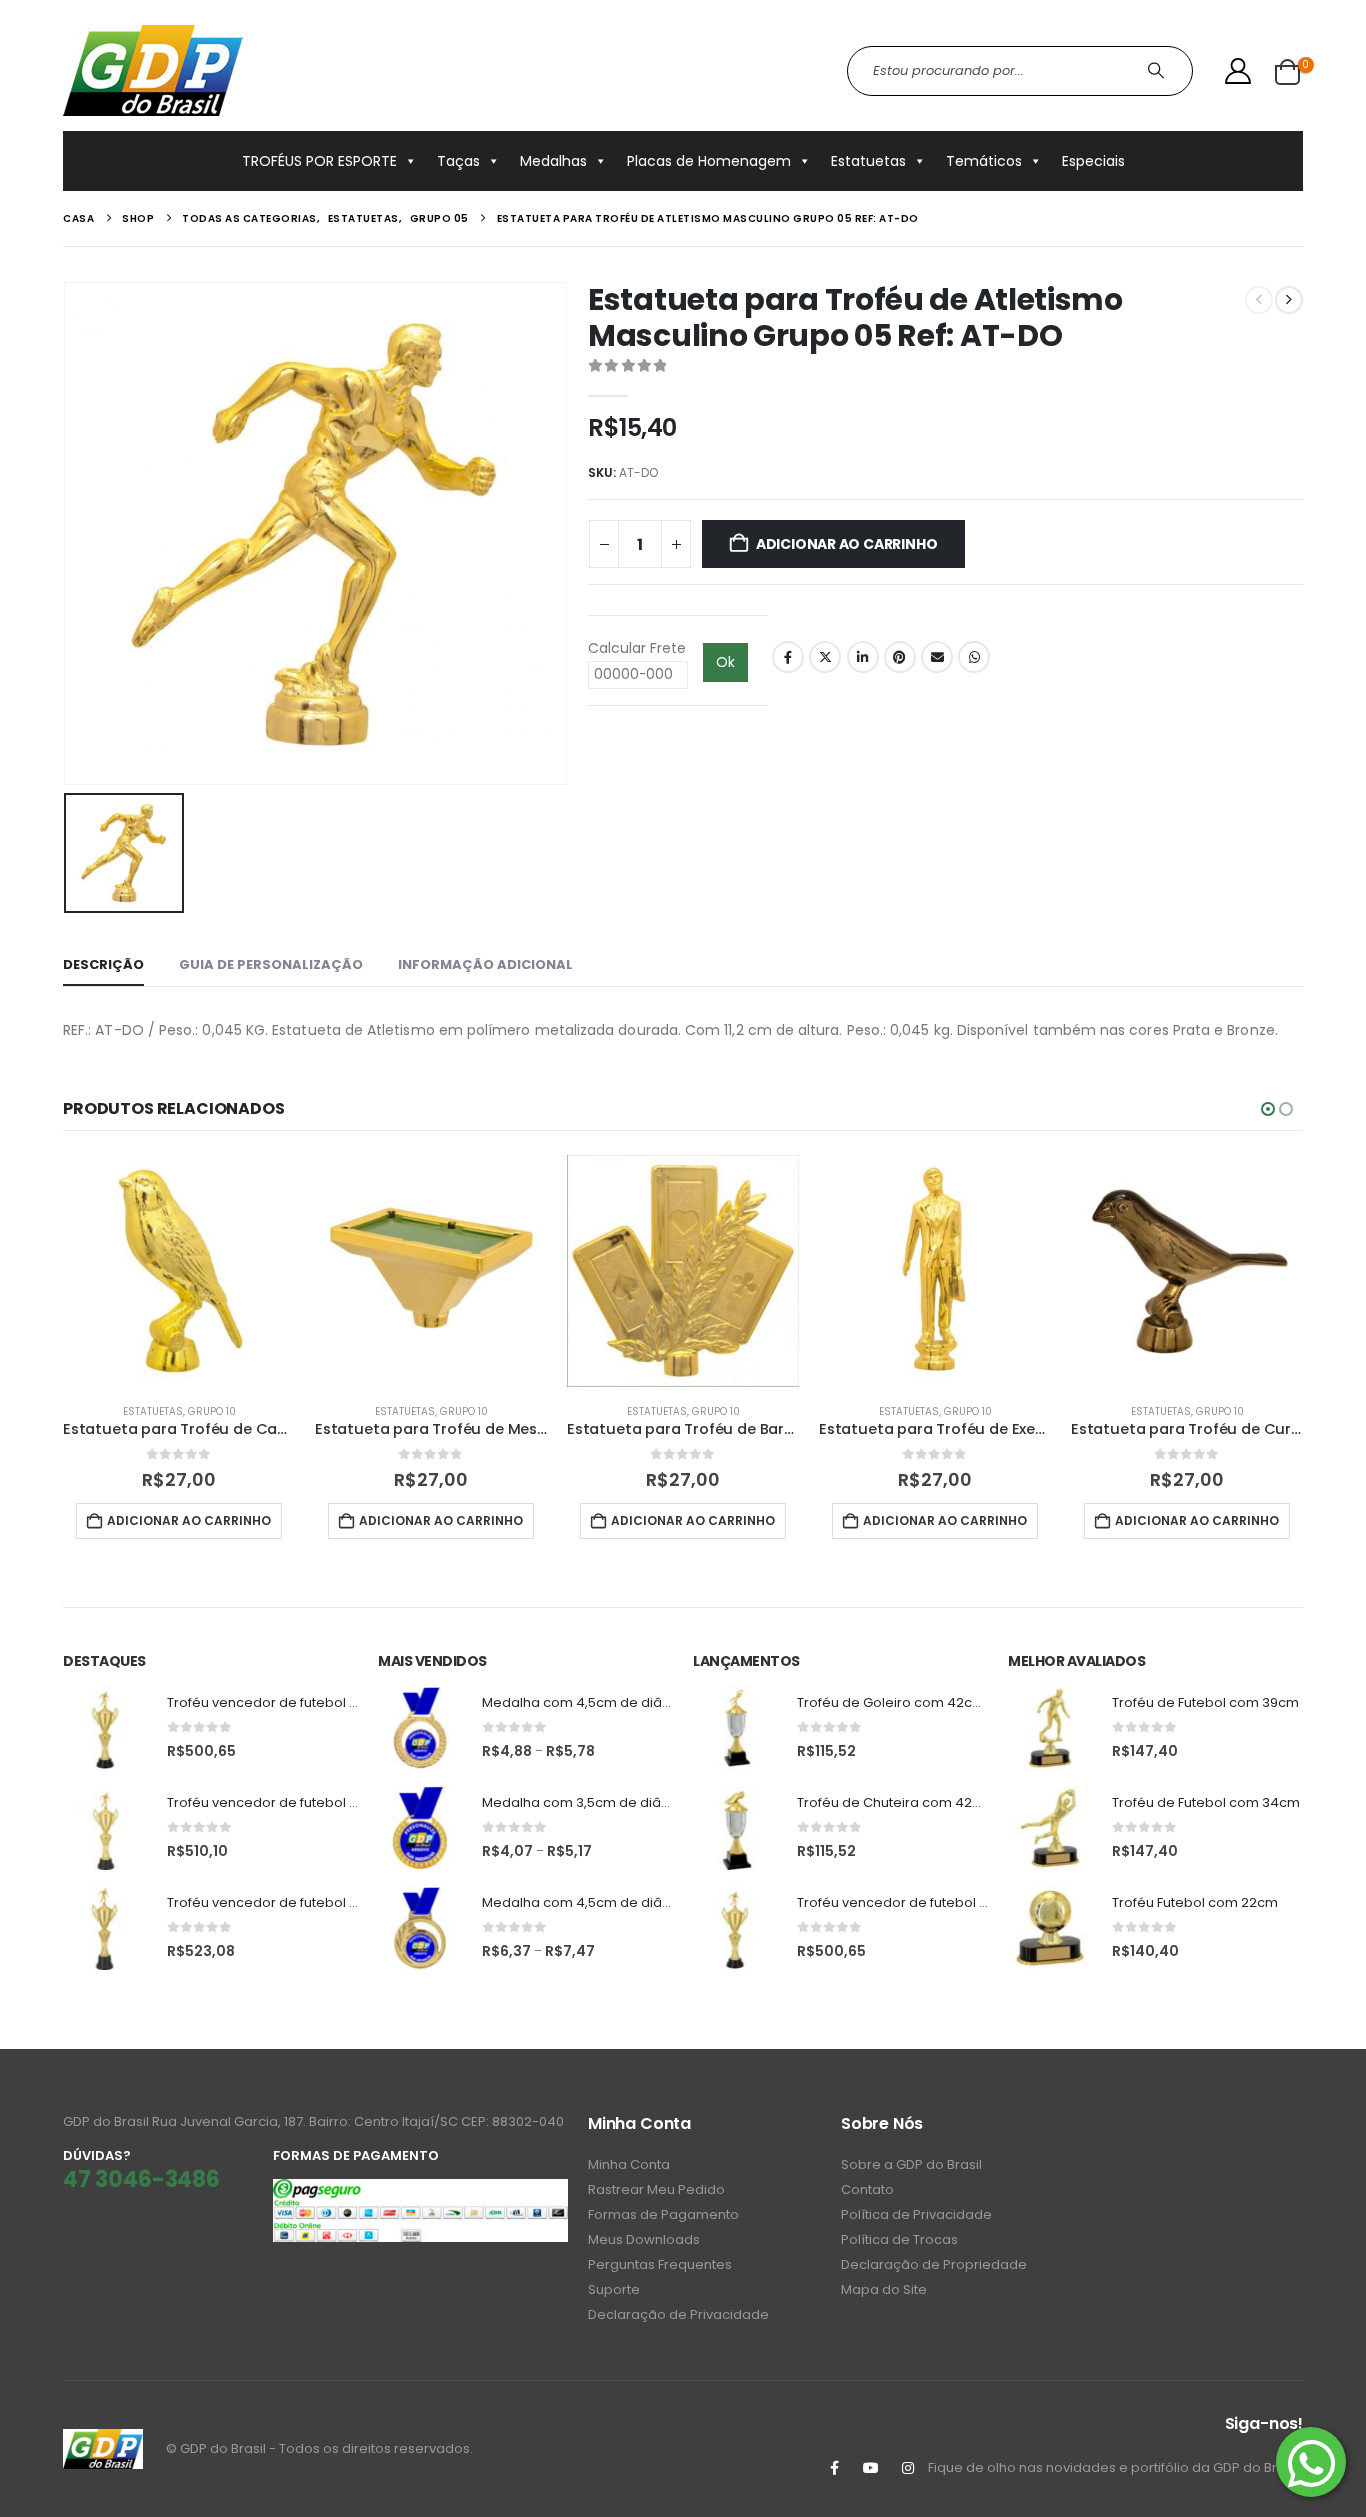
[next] (1289, 300)
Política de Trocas (899, 2239)
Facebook (788, 657)
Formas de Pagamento (663, 2214)
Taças (458, 161)
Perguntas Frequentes (660, 2264)
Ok (725, 662)
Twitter (825, 657)
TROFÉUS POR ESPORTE (319, 161)
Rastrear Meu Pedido (656, 2189)
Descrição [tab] (103, 964)
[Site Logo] (153, 70)
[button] (1268, 1109)
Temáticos (984, 161)
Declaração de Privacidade (678, 2314)
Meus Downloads (644, 2239)
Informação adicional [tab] (485, 964)
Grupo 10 (212, 1411)
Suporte (614, 2289)
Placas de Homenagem (709, 161)
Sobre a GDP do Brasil (911, 2164)
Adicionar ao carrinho (847, 544)
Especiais (1093, 161)
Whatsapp (974, 657)
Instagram (908, 2468)
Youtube (871, 2468)
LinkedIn (863, 657)
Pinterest (900, 657)
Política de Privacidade (916, 2214)
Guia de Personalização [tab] (271, 964)
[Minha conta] (1238, 71)
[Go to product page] (179, 1271)
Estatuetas (868, 161)
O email (937, 657)
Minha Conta (629, 2164)
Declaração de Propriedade (934, 2264)
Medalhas (553, 161)
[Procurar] (1158, 71)
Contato (867, 2189)
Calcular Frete (637, 648)
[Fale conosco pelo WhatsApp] (1311, 2462)
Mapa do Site (884, 2289)
